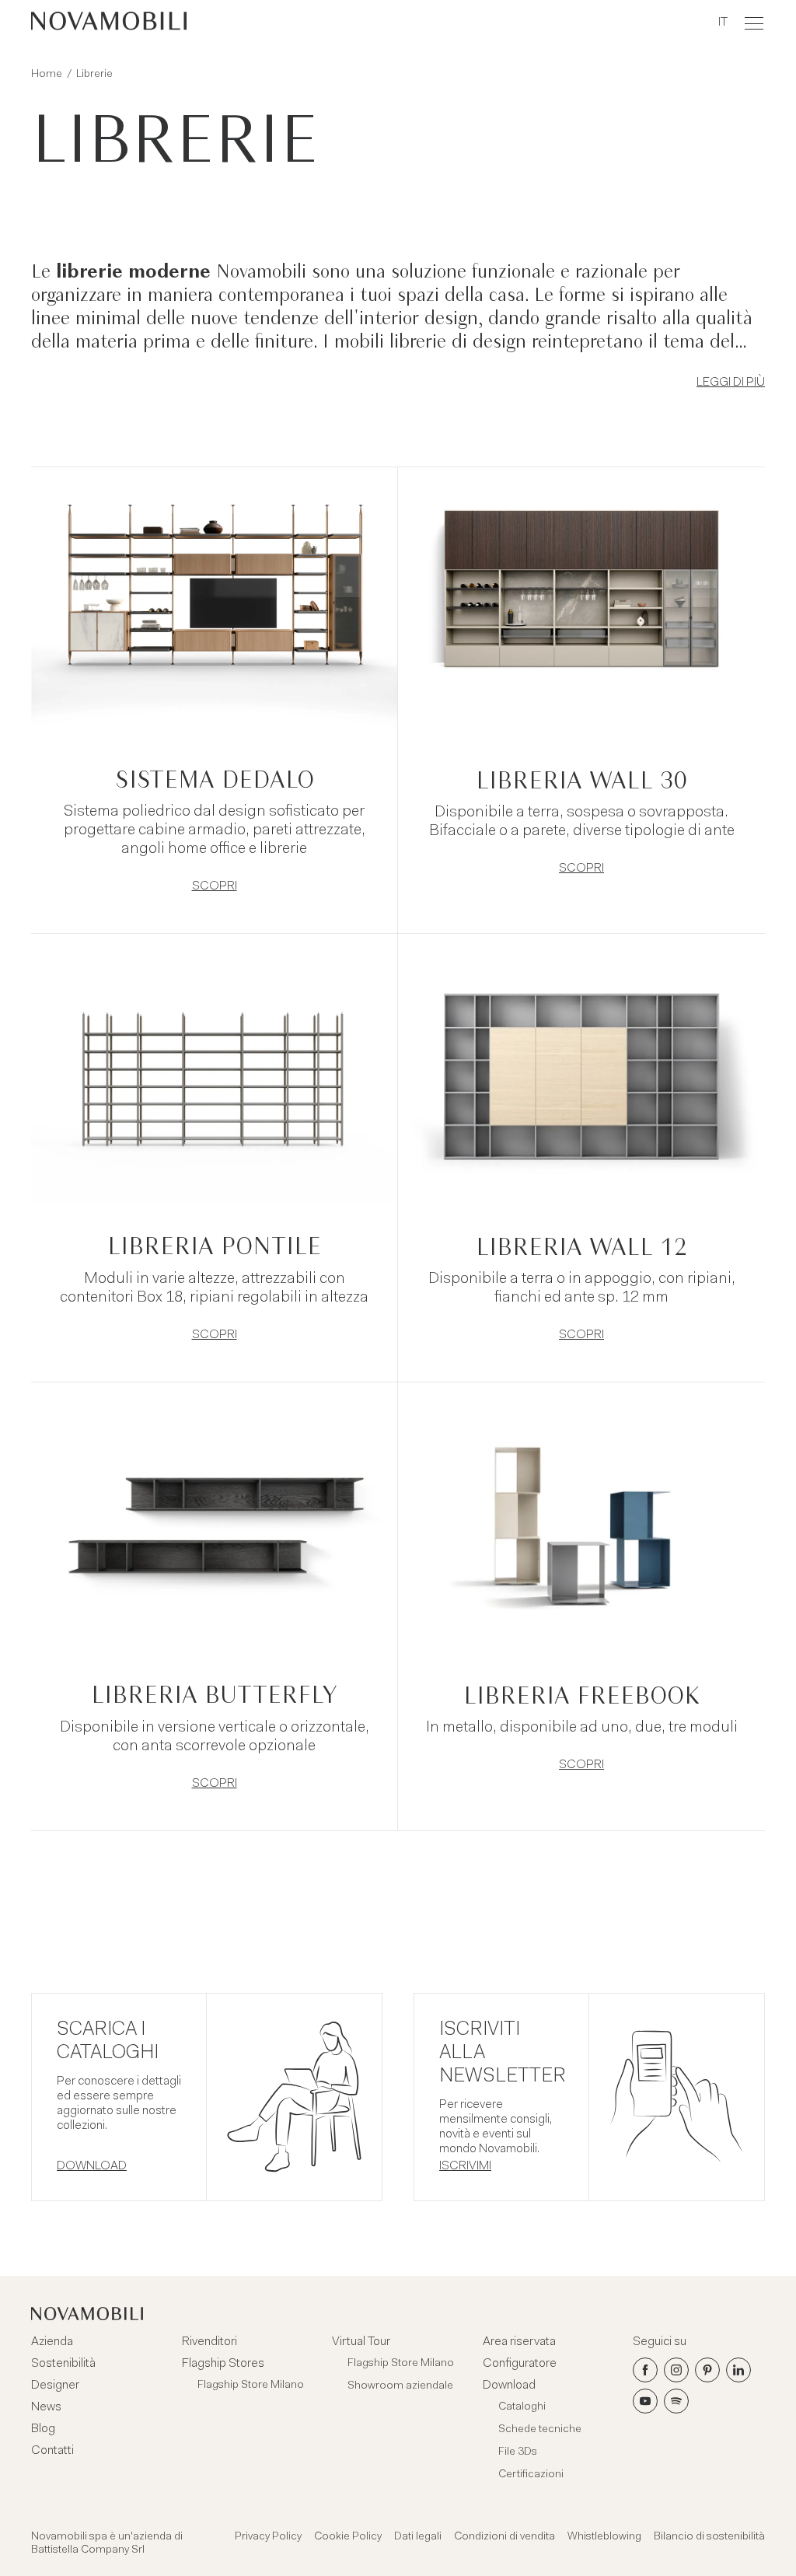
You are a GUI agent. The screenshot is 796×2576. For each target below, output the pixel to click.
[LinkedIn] (738, 2370)
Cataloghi (522, 2407)
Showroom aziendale (400, 2386)
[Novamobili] (109, 23)
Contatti (52, 2451)
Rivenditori (209, 2342)
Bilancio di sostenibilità (709, 2537)
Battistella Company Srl (88, 2550)
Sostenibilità (63, 2364)
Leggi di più (731, 383)
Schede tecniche (540, 2430)
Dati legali (418, 2537)
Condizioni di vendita (504, 2537)
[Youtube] (645, 2401)
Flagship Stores (223, 2364)
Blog (43, 2429)
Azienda (52, 2342)
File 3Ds (518, 2452)
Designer (55, 2386)
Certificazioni (531, 2475)
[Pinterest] (707, 2370)
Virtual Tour (361, 2342)
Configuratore (520, 2364)
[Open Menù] (754, 23)
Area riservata (519, 2342)
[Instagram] (676, 2370)
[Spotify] (676, 2401)
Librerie (94, 75)
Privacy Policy (268, 2537)
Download (509, 2386)
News (46, 2407)
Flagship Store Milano (251, 2386)
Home (47, 75)
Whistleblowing (604, 2537)
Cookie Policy (348, 2537)
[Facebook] (645, 2370)
